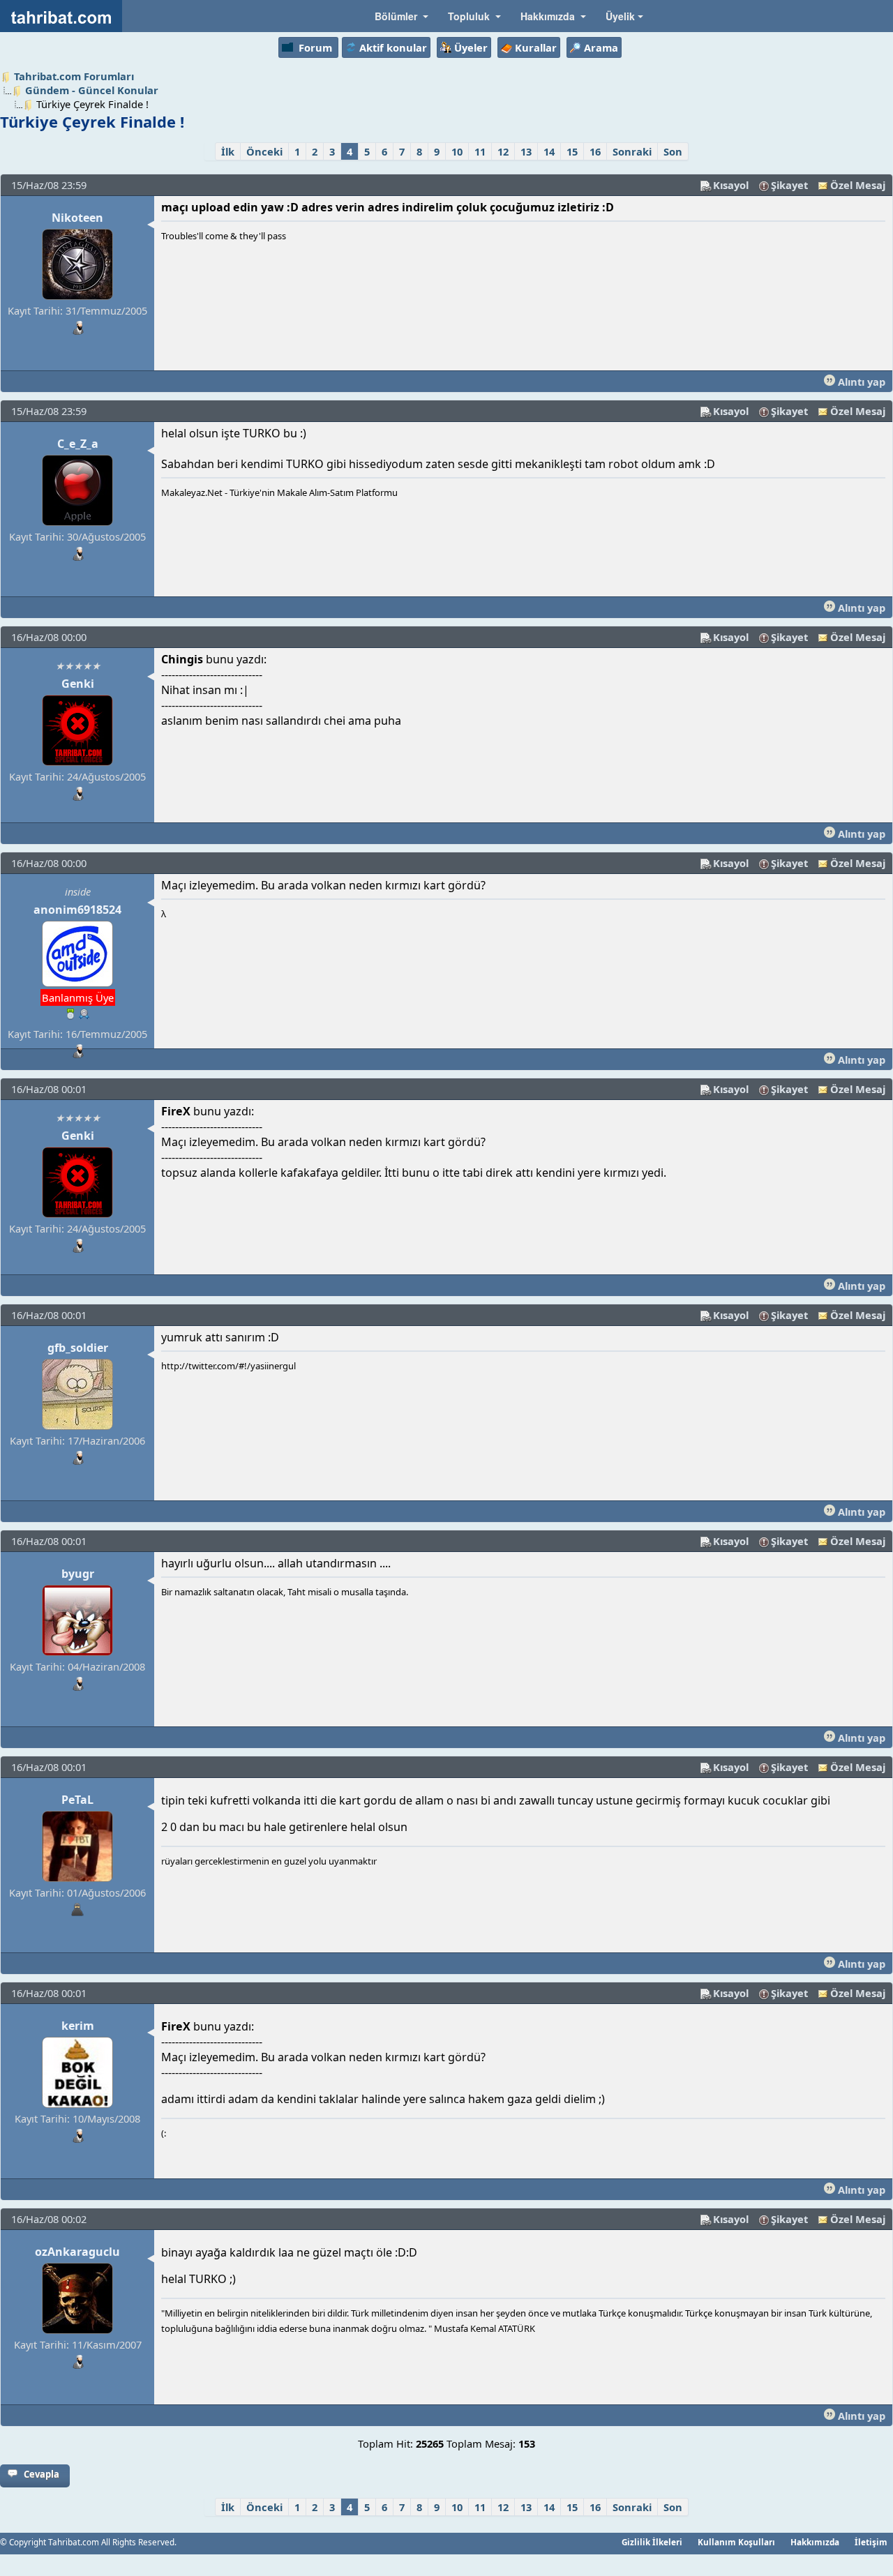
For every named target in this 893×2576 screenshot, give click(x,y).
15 (572, 151)
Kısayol (731, 185)
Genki (78, 684)
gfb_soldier (78, 1348)
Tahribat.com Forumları (74, 76)
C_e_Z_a (78, 444)
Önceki (264, 151)
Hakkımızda (815, 2542)
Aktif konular (393, 47)
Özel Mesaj (858, 185)
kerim (78, 2026)
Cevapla (42, 2474)
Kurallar (536, 47)
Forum (315, 47)
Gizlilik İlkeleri (652, 2542)
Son (673, 151)
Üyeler (471, 47)
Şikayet (789, 185)
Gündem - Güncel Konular (92, 90)
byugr (78, 1574)
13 (526, 151)
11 (480, 151)
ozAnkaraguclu (77, 2252)
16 (595, 151)
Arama (601, 47)
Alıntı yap (860, 382)
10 (457, 151)
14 (549, 151)
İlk (228, 151)
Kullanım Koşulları (736, 2542)
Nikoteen (77, 218)
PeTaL (77, 1800)
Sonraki (632, 151)
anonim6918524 (77, 910)
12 (503, 151)
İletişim (871, 2542)
